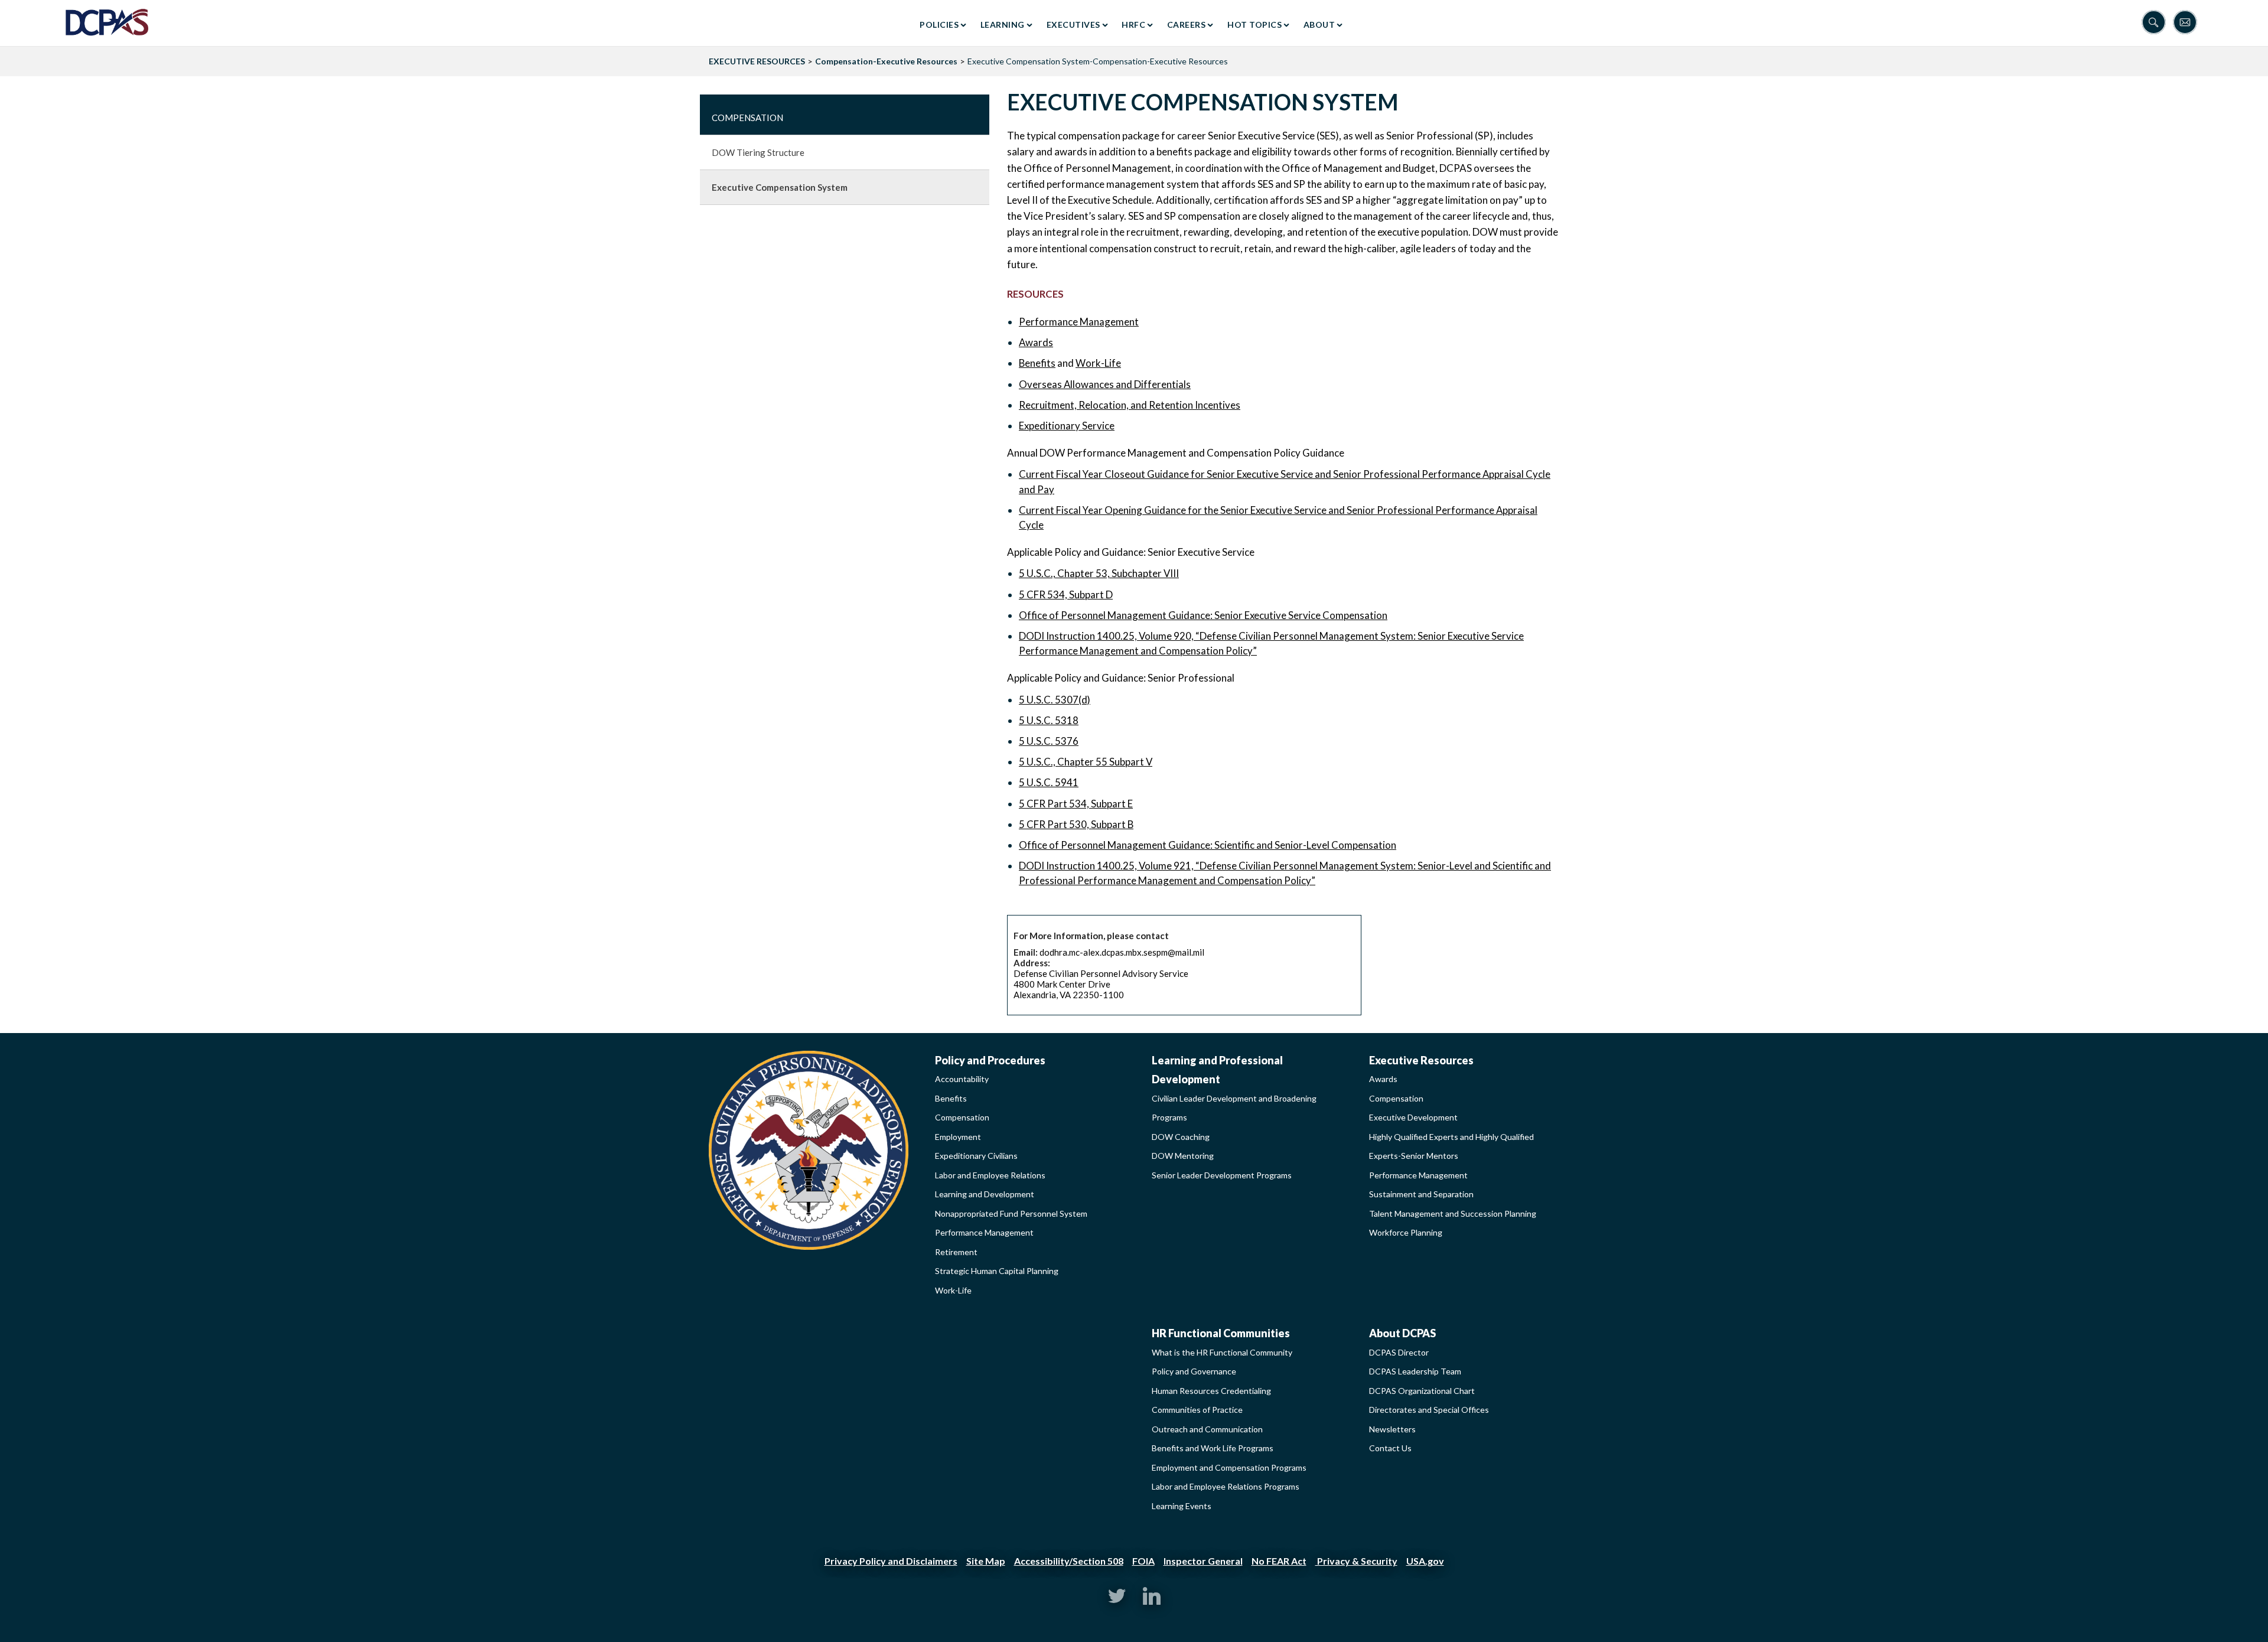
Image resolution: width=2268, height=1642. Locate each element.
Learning (1003, 25)
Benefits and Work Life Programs (1213, 1448)
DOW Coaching (1181, 1137)
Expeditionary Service (1067, 426)
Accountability (962, 1079)
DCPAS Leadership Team (1415, 1371)
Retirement (956, 1252)
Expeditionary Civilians (976, 1156)
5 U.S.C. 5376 (1049, 741)
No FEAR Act (1279, 1561)
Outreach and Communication (1207, 1429)
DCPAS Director (1399, 1352)
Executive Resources (1421, 1060)
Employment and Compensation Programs (1229, 1467)
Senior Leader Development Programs (1222, 1175)
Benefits (1037, 363)
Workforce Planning (1406, 1232)
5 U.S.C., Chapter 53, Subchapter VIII (1099, 573)
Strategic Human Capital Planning (997, 1271)
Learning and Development (985, 1194)
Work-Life (1098, 363)
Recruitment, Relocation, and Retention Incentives (1130, 405)
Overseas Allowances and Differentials (1105, 384)
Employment (958, 1137)
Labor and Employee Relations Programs (1226, 1486)
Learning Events (1182, 1506)
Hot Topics (1254, 25)
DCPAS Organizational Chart (1422, 1391)
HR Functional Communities (1221, 1333)
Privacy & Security (1356, 1561)
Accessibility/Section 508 (1069, 1561)
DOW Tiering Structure (758, 152)
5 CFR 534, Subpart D (1066, 594)
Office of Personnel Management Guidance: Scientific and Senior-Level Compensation (1208, 845)
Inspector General (1203, 1561)
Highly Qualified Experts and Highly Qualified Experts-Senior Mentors (1451, 1146)
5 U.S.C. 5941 (1049, 782)
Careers (1187, 25)
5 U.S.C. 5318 (1049, 720)
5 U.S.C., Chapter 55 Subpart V (1086, 762)
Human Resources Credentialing (1211, 1391)
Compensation (747, 118)
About (1319, 25)
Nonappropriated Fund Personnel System (1011, 1213)
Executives (1073, 25)
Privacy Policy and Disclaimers (891, 1561)
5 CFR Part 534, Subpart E (1076, 804)
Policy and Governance (1194, 1371)
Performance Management (1079, 322)
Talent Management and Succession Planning (1453, 1213)
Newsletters (1392, 1429)
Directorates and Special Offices (1429, 1410)
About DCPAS (1402, 1333)
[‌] (1117, 1602)
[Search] (2157, 23)
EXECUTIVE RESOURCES (757, 61)
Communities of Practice (1197, 1410)
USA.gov (1425, 1561)
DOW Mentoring (1183, 1156)
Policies (939, 25)
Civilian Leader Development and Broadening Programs (1234, 1108)
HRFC (1133, 25)
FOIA (1143, 1561)
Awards (1036, 342)
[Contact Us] (2188, 23)
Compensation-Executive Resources (886, 61)
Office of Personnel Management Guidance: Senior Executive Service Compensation (1203, 615)
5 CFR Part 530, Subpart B (1076, 824)
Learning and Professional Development (1217, 1070)
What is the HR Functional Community (1222, 1352)
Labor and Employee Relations (990, 1175)
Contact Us (1390, 1448)
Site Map (986, 1561)
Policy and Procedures (990, 1060)
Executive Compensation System (780, 187)
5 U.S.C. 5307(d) (1055, 700)
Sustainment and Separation (1421, 1194)
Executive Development (1413, 1117)
